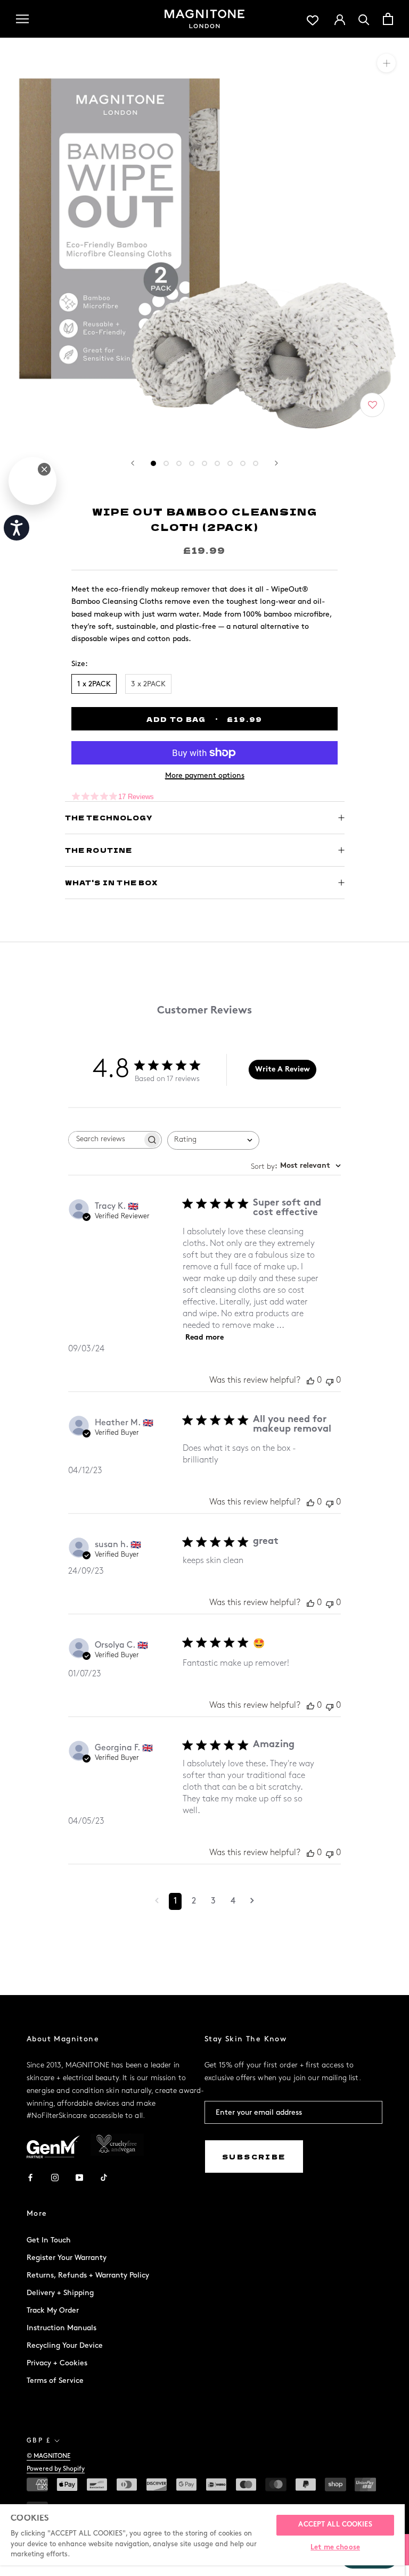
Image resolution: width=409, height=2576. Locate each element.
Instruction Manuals (62, 2328)
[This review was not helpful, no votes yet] (330, 1381)
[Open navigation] (22, 19)
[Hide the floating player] (44, 469)
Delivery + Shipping (60, 2293)
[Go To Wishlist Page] (313, 19)
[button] (373, 406)
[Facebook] (30, 2177)
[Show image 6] (217, 463)
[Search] (364, 19)
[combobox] (213, 1140)
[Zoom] (386, 63)
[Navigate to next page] (252, 1901)
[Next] (276, 463)
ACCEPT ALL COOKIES (335, 2525)
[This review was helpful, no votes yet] (310, 1381)
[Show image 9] (256, 463)
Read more (204, 1338)
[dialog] (32, 481)
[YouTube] (79, 2177)
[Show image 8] (243, 463)
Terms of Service (55, 2380)
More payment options (205, 775)
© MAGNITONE (48, 2456)
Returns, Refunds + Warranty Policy (88, 2275)
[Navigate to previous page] (157, 1901)
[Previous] (133, 463)
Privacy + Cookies (57, 2363)
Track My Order (53, 2310)
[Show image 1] (153, 463)
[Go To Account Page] (340, 19)
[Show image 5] (204, 463)
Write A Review (283, 1070)
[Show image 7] (230, 463)
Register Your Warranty (67, 2258)
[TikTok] (104, 2177)
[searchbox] (105, 1140)
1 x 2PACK (94, 684)
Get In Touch (49, 2240)
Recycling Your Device (65, 2345)
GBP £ (39, 2441)
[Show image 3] (179, 463)
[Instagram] (55, 2177)
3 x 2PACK (148, 684)
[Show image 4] (192, 463)
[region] (202, 2540)
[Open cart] (388, 19)
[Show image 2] (166, 463)
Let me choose (335, 2548)
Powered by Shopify (56, 2469)
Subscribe (254, 2157)
